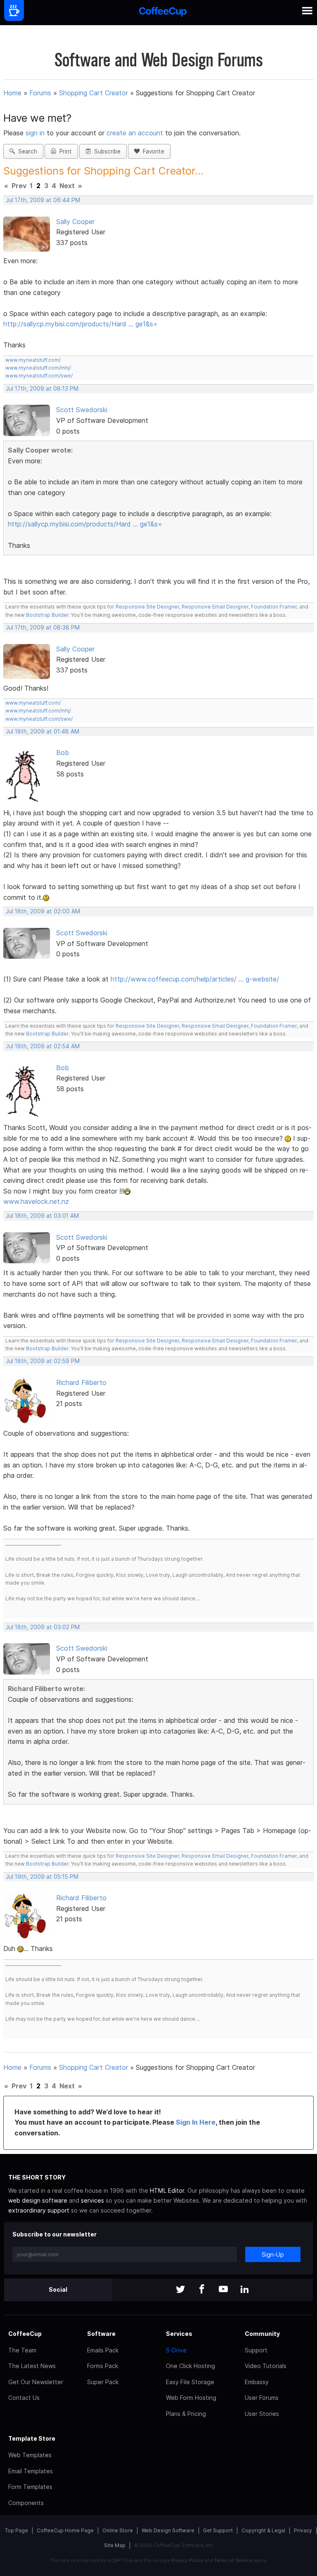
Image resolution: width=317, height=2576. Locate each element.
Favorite (152, 151)
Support (256, 2350)
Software (101, 2334)
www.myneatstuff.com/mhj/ (38, 368)
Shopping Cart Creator (93, 93)
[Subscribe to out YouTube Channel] (223, 2290)
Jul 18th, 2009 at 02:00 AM (43, 911)
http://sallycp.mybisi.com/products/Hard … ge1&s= (80, 324)
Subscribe (106, 151)
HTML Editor (167, 2190)
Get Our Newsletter (36, 2382)
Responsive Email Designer (215, 607)
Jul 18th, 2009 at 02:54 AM (43, 1046)
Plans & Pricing (186, 2414)
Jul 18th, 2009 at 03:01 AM (42, 1216)
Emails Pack (103, 2350)
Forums (40, 93)
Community (262, 2334)
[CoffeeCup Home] (163, 13)
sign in (36, 133)
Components (26, 2503)
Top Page (17, 2530)
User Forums (262, 2398)
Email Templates (31, 2471)
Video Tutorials (266, 2366)
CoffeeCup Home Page (65, 2530)
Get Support (218, 2530)
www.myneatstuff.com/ (33, 360)
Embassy (257, 2382)
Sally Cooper (75, 222)
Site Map (115, 2545)
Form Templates (30, 2487)
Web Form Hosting (191, 2398)
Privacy (303, 2530)
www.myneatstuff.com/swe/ (39, 376)
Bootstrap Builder (47, 615)
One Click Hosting (190, 2366)
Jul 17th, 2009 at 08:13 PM (42, 389)
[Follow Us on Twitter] (180, 2290)
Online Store (118, 2530)
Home (12, 93)
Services (179, 2334)
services (92, 2200)
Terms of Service (233, 2560)
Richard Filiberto (81, 1382)
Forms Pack (103, 2366)
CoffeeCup (25, 2334)
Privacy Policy (187, 2560)
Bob (63, 753)
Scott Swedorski (82, 410)
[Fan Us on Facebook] (202, 2290)
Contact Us (24, 2398)
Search (26, 151)
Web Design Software (168, 2530)
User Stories (262, 2414)
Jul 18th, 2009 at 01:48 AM (43, 731)
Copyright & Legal (263, 2530)
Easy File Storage (190, 2382)
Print (64, 151)
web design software (38, 2200)
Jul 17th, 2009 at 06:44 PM (43, 200)
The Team (22, 2350)
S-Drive (176, 2350)
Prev (19, 186)
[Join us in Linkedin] (245, 2290)
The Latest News (32, 2366)
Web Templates (30, 2455)
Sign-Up (273, 2254)
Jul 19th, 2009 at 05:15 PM (42, 1877)
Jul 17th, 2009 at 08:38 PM (43, 627)
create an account (135, 133)
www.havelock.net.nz (36, 1201)
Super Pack (103, 2382)
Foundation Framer (273, 607)
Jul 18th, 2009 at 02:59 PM (43, 1361)
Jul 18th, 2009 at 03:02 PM (43, 1627)
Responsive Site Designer (147, 607)
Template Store (32, 2438)
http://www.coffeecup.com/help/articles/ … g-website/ (195, 979)
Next (67, 186)
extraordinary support (39, 2210)
